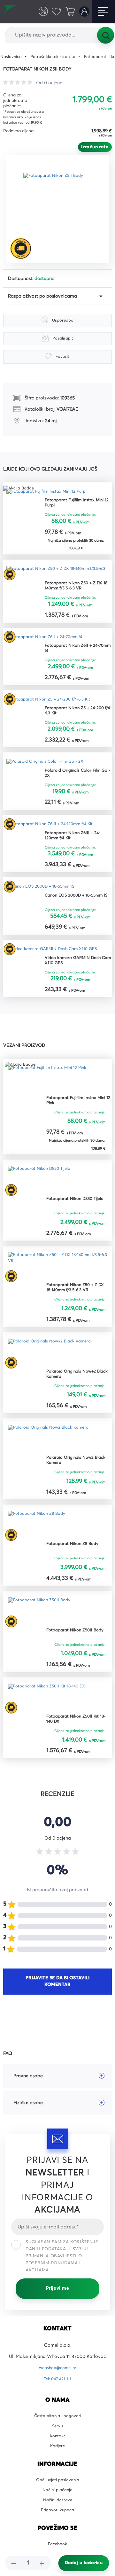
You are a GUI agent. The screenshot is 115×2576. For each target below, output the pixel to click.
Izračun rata (95, 147)
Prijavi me (57, 2305)
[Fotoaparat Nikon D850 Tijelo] (42, 1192)
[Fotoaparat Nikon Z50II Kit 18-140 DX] (50, 1714)
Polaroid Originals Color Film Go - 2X (76, 780)
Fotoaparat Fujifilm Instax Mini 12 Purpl (77, 504)
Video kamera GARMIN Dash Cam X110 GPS (76, 972)
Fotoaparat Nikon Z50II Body (78, 1646)
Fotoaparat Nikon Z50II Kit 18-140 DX (75, 1736)
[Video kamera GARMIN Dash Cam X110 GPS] (56, 960)
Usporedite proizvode (39, 11)
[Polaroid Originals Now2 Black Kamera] (53, 1453)
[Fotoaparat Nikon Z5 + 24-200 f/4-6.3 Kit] (53, 705)
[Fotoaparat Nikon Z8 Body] (39, 1540)
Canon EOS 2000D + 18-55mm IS (77, 908)
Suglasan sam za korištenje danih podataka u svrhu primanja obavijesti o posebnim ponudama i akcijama (62, 2273)
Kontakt (58, 2456)
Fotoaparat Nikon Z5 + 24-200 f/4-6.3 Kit (77, 716)
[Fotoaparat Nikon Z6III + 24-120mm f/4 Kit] (54, 832)
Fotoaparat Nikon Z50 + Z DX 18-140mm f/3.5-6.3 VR (77, 589)
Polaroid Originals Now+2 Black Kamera (74, 1388)
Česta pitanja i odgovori (57, 2433)
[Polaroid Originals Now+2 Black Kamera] (54, 1366)
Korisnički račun (83, 11)
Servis (58, 2445)
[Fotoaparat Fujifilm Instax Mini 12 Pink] (51, 1091)
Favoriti (54, 11)
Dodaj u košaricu (84, 2563)
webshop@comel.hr (58, 2385)
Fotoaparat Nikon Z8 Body (75, 1559)
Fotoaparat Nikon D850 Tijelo (78, 1211)
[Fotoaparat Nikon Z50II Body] (42, 1627)
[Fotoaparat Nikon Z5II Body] (60, 209)
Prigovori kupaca (58, 2537)
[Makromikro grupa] (12, 12)
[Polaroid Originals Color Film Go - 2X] (50, 769)
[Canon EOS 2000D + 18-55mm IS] (44, 896)
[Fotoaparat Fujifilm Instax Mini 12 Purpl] (51, 492)
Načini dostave (57, 2525)
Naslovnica (12, 57)
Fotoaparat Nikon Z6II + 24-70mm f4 (75, 653)
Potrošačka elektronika (58, 57)
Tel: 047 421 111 (57, 2396)
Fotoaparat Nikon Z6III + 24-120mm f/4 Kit (75, 844)
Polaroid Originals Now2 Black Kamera (73, 1475)
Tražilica (105, 35)
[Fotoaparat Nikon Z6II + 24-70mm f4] (48, 641)
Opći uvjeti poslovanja (58, 2503)
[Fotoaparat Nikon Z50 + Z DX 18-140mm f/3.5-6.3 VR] (57, 574)
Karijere (58, 2467)
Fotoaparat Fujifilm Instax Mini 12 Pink (74, 1113)
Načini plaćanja (58, 2514)
